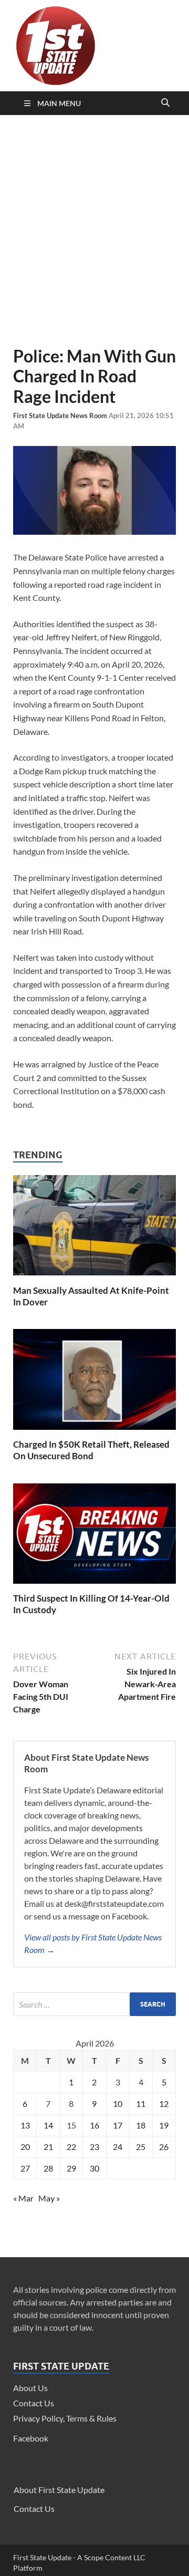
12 (164, 2104)
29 (71, 2168)
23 (94, 2147)
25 (141, 2147)
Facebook (31, 2438)
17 (118, 2125)
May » (49, 2198)
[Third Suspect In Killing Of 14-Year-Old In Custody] (94, 1586)
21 (48, 2147)
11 (141, 2104)
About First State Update (59, 2490)
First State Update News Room (61, 416)
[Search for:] (94, 2004)
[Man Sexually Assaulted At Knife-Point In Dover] (94, 1278)
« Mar (23, 2198)
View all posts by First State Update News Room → (93, 1943)
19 (164, 2125)
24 (118, 2147)
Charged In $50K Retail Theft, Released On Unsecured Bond (91, 1450)
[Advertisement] (94, 231)
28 (48, 2168)
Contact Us (34, 2403)
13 (25, 2125)
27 (25, 2168)
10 (118, 2104)
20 (25, 2147)
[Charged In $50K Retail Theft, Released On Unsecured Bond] (94, 1432)
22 (71, 2147)
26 (164, 2147)
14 (48, 2125)
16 (94, 2125)
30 (94, 2168)
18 (141, 2125)
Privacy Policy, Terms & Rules (65, 2418)
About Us (30, 2388)
